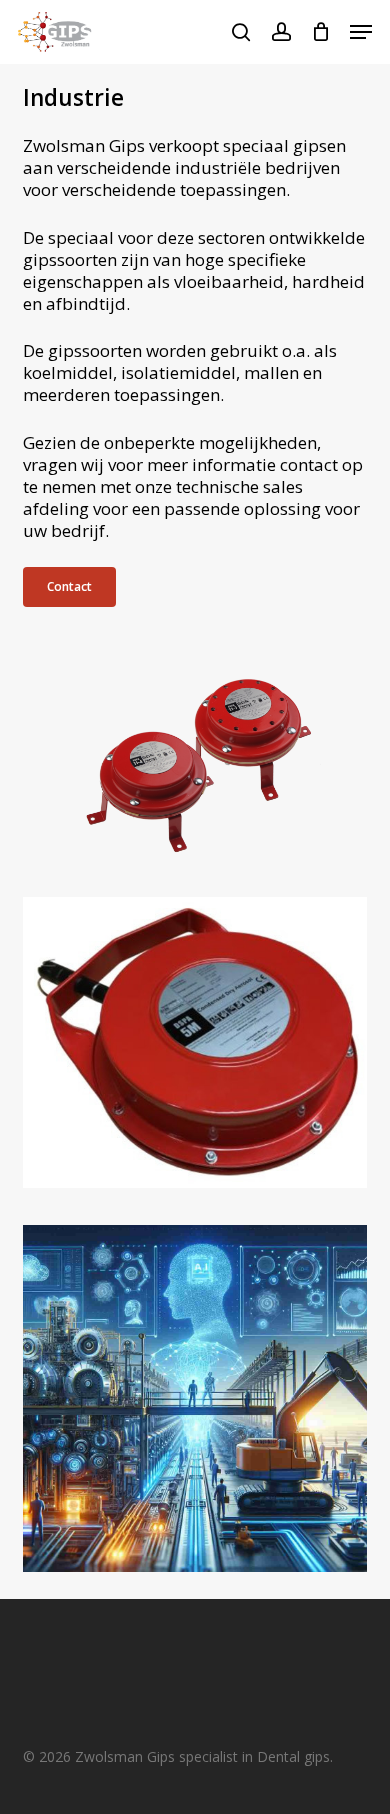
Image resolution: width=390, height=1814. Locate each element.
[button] (361, 32)
